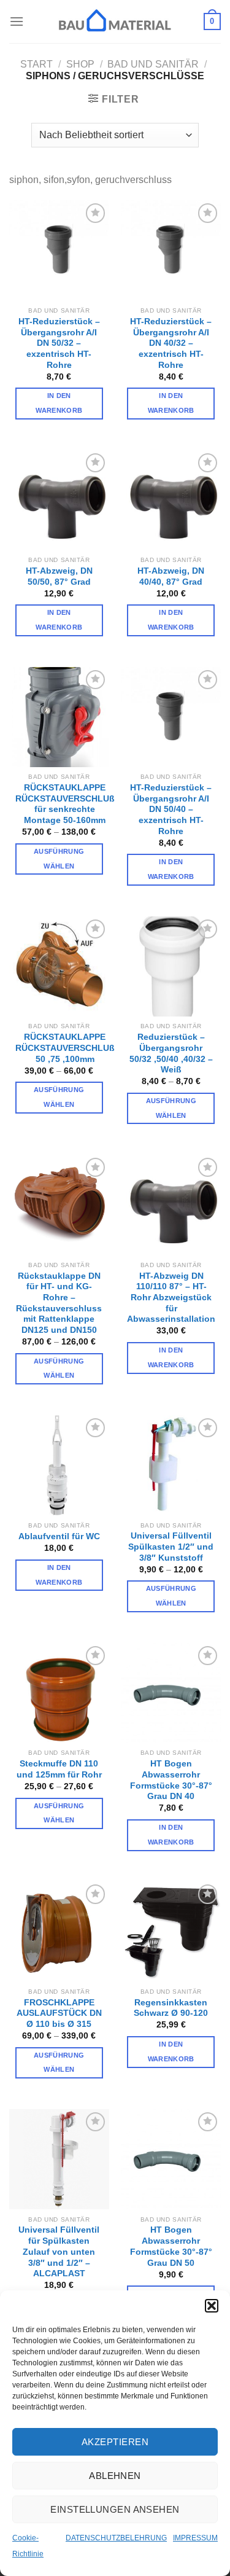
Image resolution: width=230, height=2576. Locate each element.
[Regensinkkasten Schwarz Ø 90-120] (171, 1931)
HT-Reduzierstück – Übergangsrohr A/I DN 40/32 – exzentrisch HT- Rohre (171, 343)
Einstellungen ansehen (115, 2509)
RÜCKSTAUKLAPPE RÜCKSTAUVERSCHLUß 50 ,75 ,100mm (65, 1048)
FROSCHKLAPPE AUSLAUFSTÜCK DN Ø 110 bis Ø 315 (59, 2013)
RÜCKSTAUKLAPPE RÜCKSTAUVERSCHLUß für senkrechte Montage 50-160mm (65, 804)
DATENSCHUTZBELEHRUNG (116, 2538)
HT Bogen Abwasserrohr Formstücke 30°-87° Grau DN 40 (171, 1780)
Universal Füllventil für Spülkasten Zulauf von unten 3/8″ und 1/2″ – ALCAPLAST (59, 2252)
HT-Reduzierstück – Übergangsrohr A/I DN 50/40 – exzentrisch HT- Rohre (171, 810)
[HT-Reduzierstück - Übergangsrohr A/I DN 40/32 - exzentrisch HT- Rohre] (171, 250)
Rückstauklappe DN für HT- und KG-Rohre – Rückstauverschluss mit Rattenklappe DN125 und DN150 (59, 1303)
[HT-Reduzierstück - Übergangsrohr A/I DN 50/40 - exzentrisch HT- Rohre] (171, 717)
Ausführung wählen (59, 859)
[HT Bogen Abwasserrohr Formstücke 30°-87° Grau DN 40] (171, 1693)
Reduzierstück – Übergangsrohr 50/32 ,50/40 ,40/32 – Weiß (171, 1053)
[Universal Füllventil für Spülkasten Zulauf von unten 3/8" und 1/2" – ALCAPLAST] (59, 2159)
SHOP (80, 64)
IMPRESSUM (195, 2538)
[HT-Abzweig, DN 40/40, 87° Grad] (171, 500)
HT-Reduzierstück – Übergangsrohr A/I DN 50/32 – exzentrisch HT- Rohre (59, 343)
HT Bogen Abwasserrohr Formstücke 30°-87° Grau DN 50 (171, 2246)
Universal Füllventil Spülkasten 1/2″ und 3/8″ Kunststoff (171, 1547)
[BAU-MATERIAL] (115, 21)
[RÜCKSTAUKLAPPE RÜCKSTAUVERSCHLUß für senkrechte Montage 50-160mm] (59, 717)
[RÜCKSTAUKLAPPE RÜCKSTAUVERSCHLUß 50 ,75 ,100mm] (59, 966)
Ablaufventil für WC (59, 1536)
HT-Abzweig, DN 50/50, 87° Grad (59, 576)
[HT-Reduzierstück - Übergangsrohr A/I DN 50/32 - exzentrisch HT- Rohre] (59, 250)
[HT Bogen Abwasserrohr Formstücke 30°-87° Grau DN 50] (171, 2159)
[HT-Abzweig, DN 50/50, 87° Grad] (59, 500)
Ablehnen (115, 2476)
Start (36, 64)
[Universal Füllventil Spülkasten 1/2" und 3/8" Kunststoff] (171, 1465)
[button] (212, 2306)
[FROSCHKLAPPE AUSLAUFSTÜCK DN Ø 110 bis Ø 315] (59, 1931)
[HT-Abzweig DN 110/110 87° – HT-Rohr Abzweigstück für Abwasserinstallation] (171, 1205)
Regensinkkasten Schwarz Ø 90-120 (171, 2008)
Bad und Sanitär (153, 64)
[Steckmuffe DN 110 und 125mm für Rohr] (59, 1693)
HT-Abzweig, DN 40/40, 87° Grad (171, 576)
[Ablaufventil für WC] (59, 1465)
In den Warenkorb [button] (59, 403)
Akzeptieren (115, 2442)
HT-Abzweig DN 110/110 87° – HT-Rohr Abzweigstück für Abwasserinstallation (171, 1298)
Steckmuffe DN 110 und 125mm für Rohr (59, 1769)
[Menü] (17, 21)
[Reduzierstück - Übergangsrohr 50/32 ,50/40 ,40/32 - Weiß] (171, 966)
